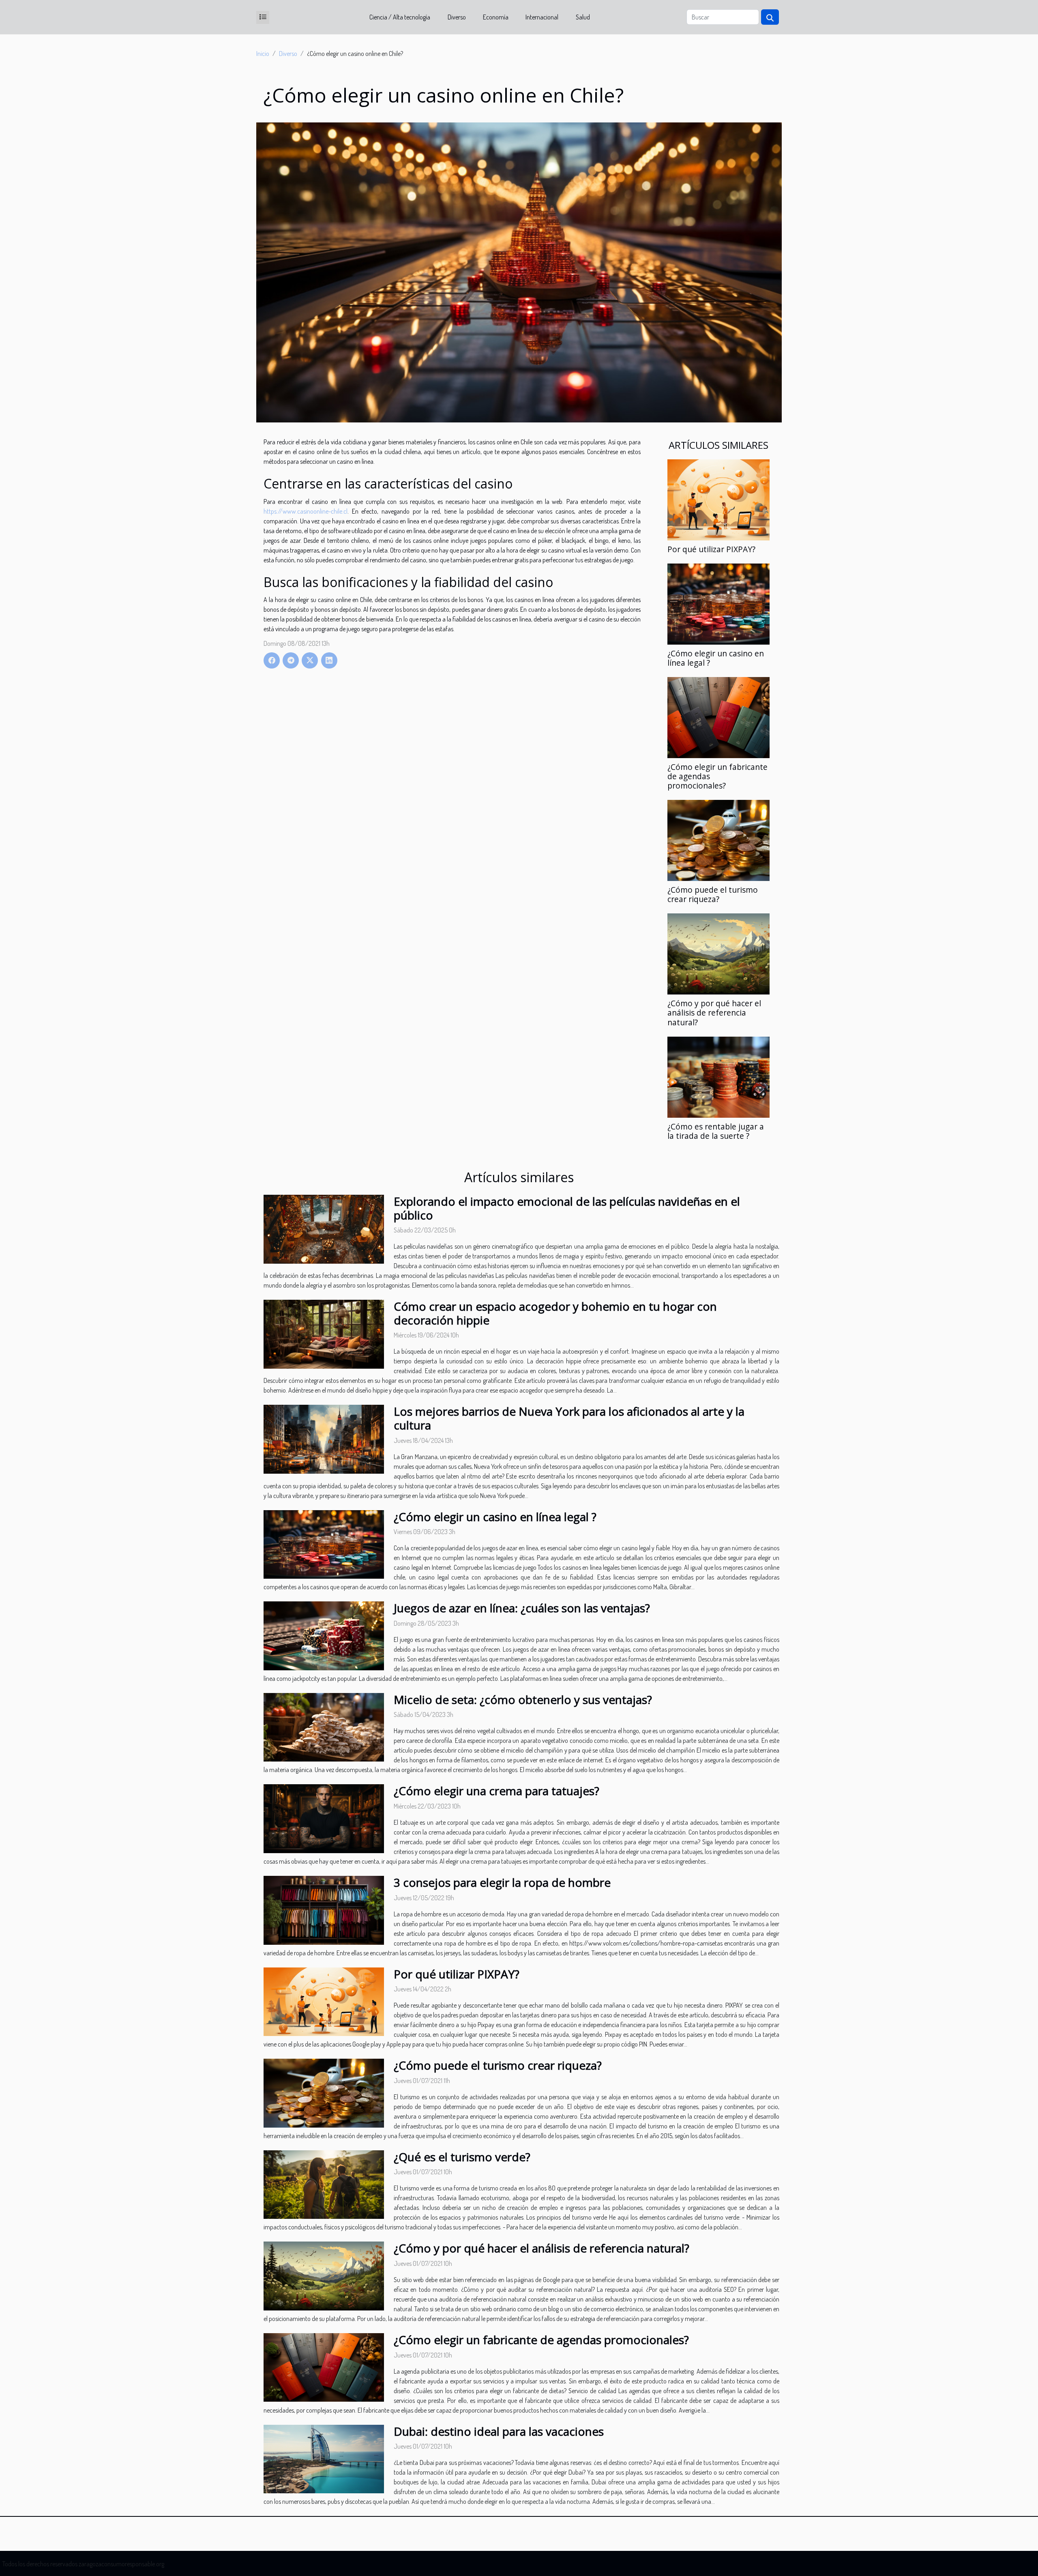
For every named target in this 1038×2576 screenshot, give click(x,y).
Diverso (457, 17)
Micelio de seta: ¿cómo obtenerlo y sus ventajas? (523, 1699)
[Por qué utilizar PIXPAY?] (718, 499)
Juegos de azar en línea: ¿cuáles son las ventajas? (522, 1608)
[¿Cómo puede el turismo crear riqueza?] (718, 840)
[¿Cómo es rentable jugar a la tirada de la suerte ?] (718, 1076)
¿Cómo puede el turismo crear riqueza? (713, 894)
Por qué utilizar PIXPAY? (711, 549)
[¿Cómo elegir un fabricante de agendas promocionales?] (718, 717)
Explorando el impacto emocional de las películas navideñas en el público (567, 1208)
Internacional (542, 17)
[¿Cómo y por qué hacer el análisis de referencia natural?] (718, 953)
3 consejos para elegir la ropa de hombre (502, 1882)
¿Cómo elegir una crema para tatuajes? (496, 1791)
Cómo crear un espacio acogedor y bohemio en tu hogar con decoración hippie (555, 1313)
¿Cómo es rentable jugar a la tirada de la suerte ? (716, 1131)
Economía (496, 17)
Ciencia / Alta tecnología (400, 17)
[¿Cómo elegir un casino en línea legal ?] (718, 603)
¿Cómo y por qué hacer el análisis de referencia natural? (714, 1013)
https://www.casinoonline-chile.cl (306, 511)
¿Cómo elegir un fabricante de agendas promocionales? (541, 2340)
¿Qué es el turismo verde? (462, 2157)
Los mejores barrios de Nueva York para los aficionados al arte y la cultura (569, 1418)
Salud (583, 17)
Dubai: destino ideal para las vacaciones (499, 2431)
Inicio (263, 54)
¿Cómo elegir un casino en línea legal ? (716, 658)
